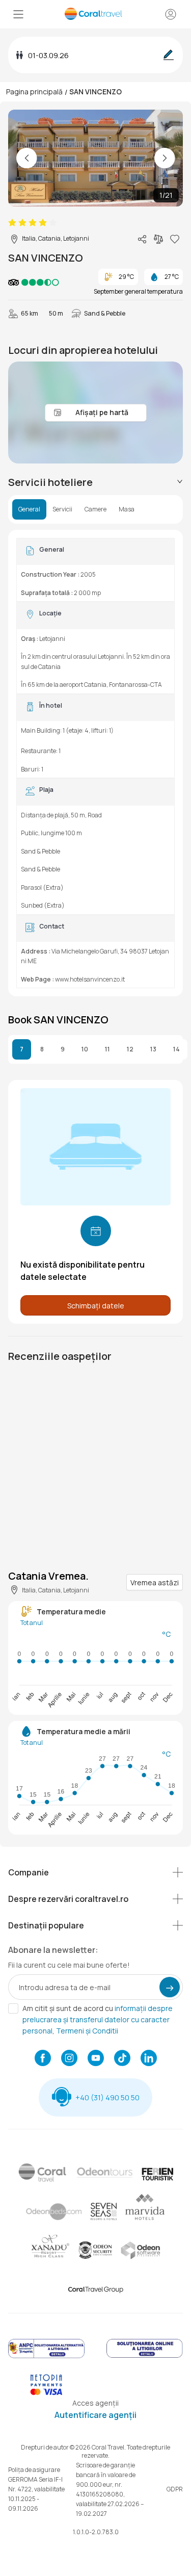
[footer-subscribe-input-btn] (170, 1987)
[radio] (12, 223)
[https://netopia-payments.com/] (46, 2393)
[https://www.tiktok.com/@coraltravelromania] (122, 2059)
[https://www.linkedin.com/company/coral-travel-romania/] (149, 2059)
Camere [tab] (95, 509)
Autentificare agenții (95, 2415)
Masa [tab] (127, 509)
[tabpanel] (95, 763)
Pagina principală (34, 92)
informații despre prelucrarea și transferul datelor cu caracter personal (98, 2019)
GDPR (175, 2489)
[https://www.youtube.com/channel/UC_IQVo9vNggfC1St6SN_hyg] (96, 2059)
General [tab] (29, 509)
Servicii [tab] (62, 509)
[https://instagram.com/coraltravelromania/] (69, 2059)
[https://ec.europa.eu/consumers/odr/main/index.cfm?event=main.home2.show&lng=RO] (145, 2356)
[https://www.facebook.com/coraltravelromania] (43, 2059)
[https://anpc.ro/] (46, 2356)
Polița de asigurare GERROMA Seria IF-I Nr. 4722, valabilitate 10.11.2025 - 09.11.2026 (36, 2489)
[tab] (95, 482)
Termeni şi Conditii (87, 2031)
